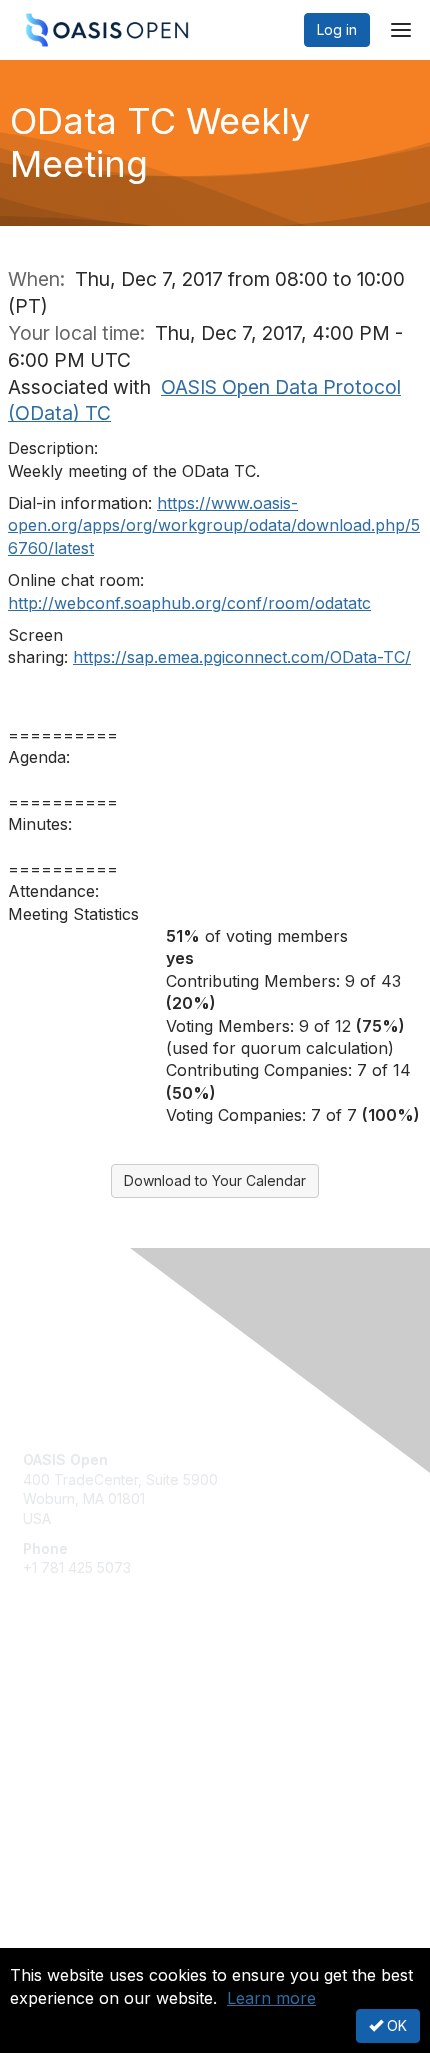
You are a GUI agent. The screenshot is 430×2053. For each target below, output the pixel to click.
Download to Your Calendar (215, 1180)
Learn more (271, 1998)
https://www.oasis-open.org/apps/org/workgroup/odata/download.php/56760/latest (214, 525)
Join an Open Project (93, 1728)
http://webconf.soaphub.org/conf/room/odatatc (189, 603)
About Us (53, 1939)
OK (395, 2025)
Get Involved (65, 1699)
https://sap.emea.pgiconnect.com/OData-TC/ (242, 657)
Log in (337, 29)
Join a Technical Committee (114, 1758)
